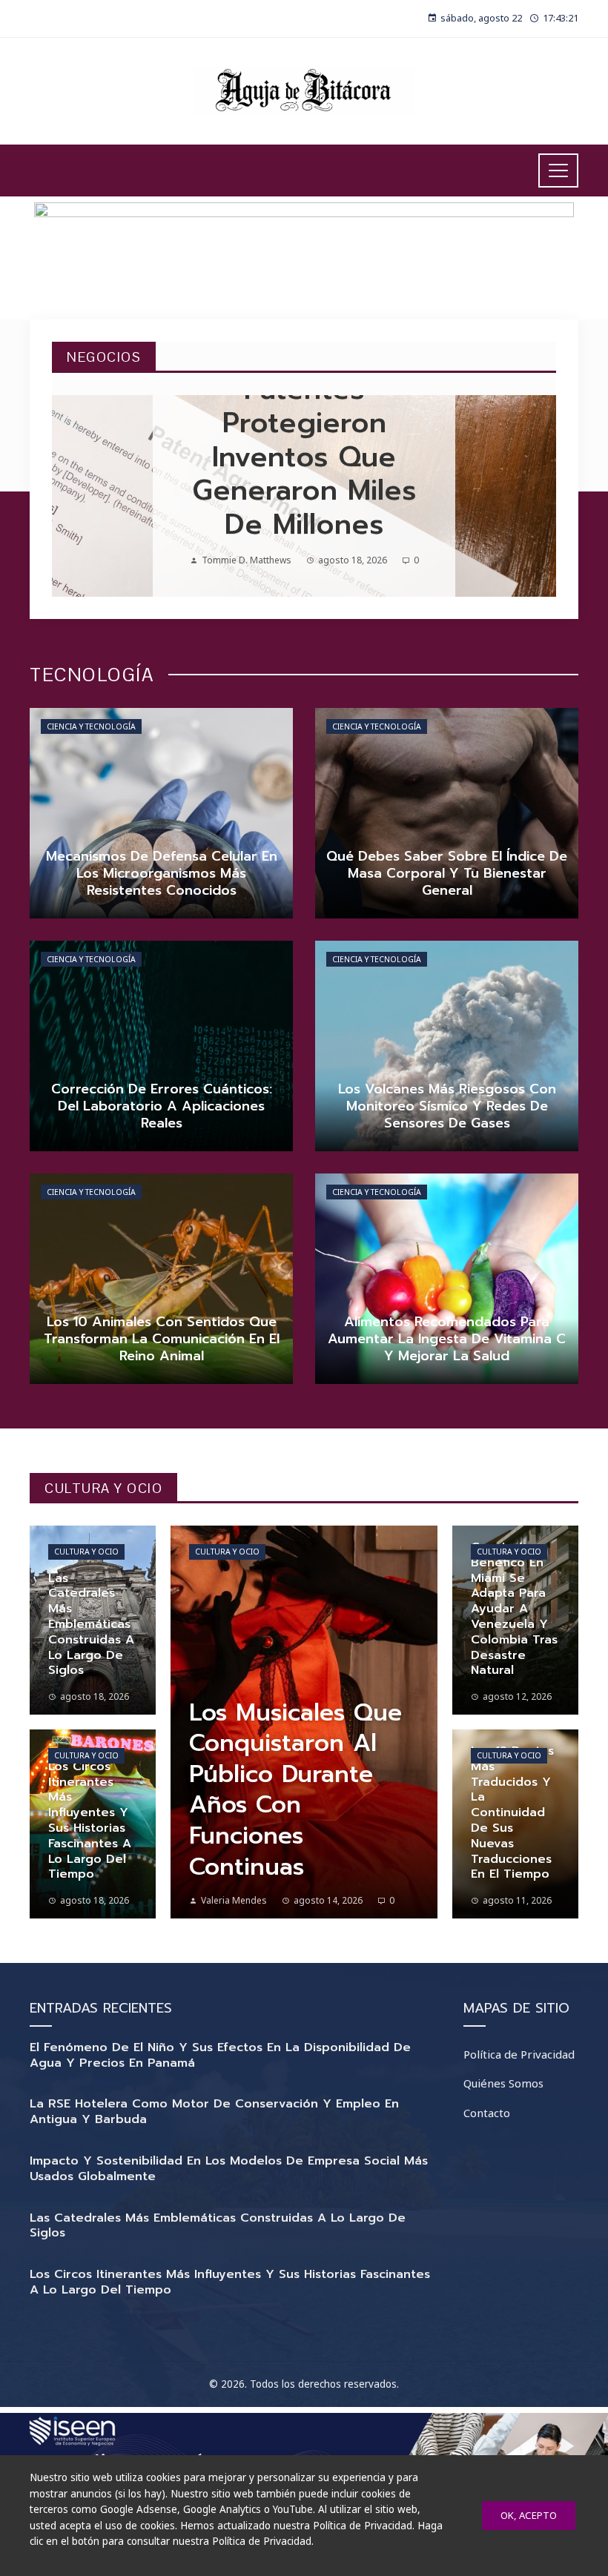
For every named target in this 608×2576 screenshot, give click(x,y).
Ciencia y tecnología (91, 726)
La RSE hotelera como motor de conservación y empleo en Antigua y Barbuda (214, 2112)
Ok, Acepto (529, 2515)
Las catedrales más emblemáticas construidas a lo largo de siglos (218, 2226)
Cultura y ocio (86, 1552)
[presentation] (76, 496)
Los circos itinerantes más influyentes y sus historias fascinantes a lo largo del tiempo (230, 2282)
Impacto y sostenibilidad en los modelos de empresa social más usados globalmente (229, 2169)
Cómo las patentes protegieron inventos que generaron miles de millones (304, 440)
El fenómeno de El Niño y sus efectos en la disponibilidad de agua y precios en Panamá (220, 2055)
